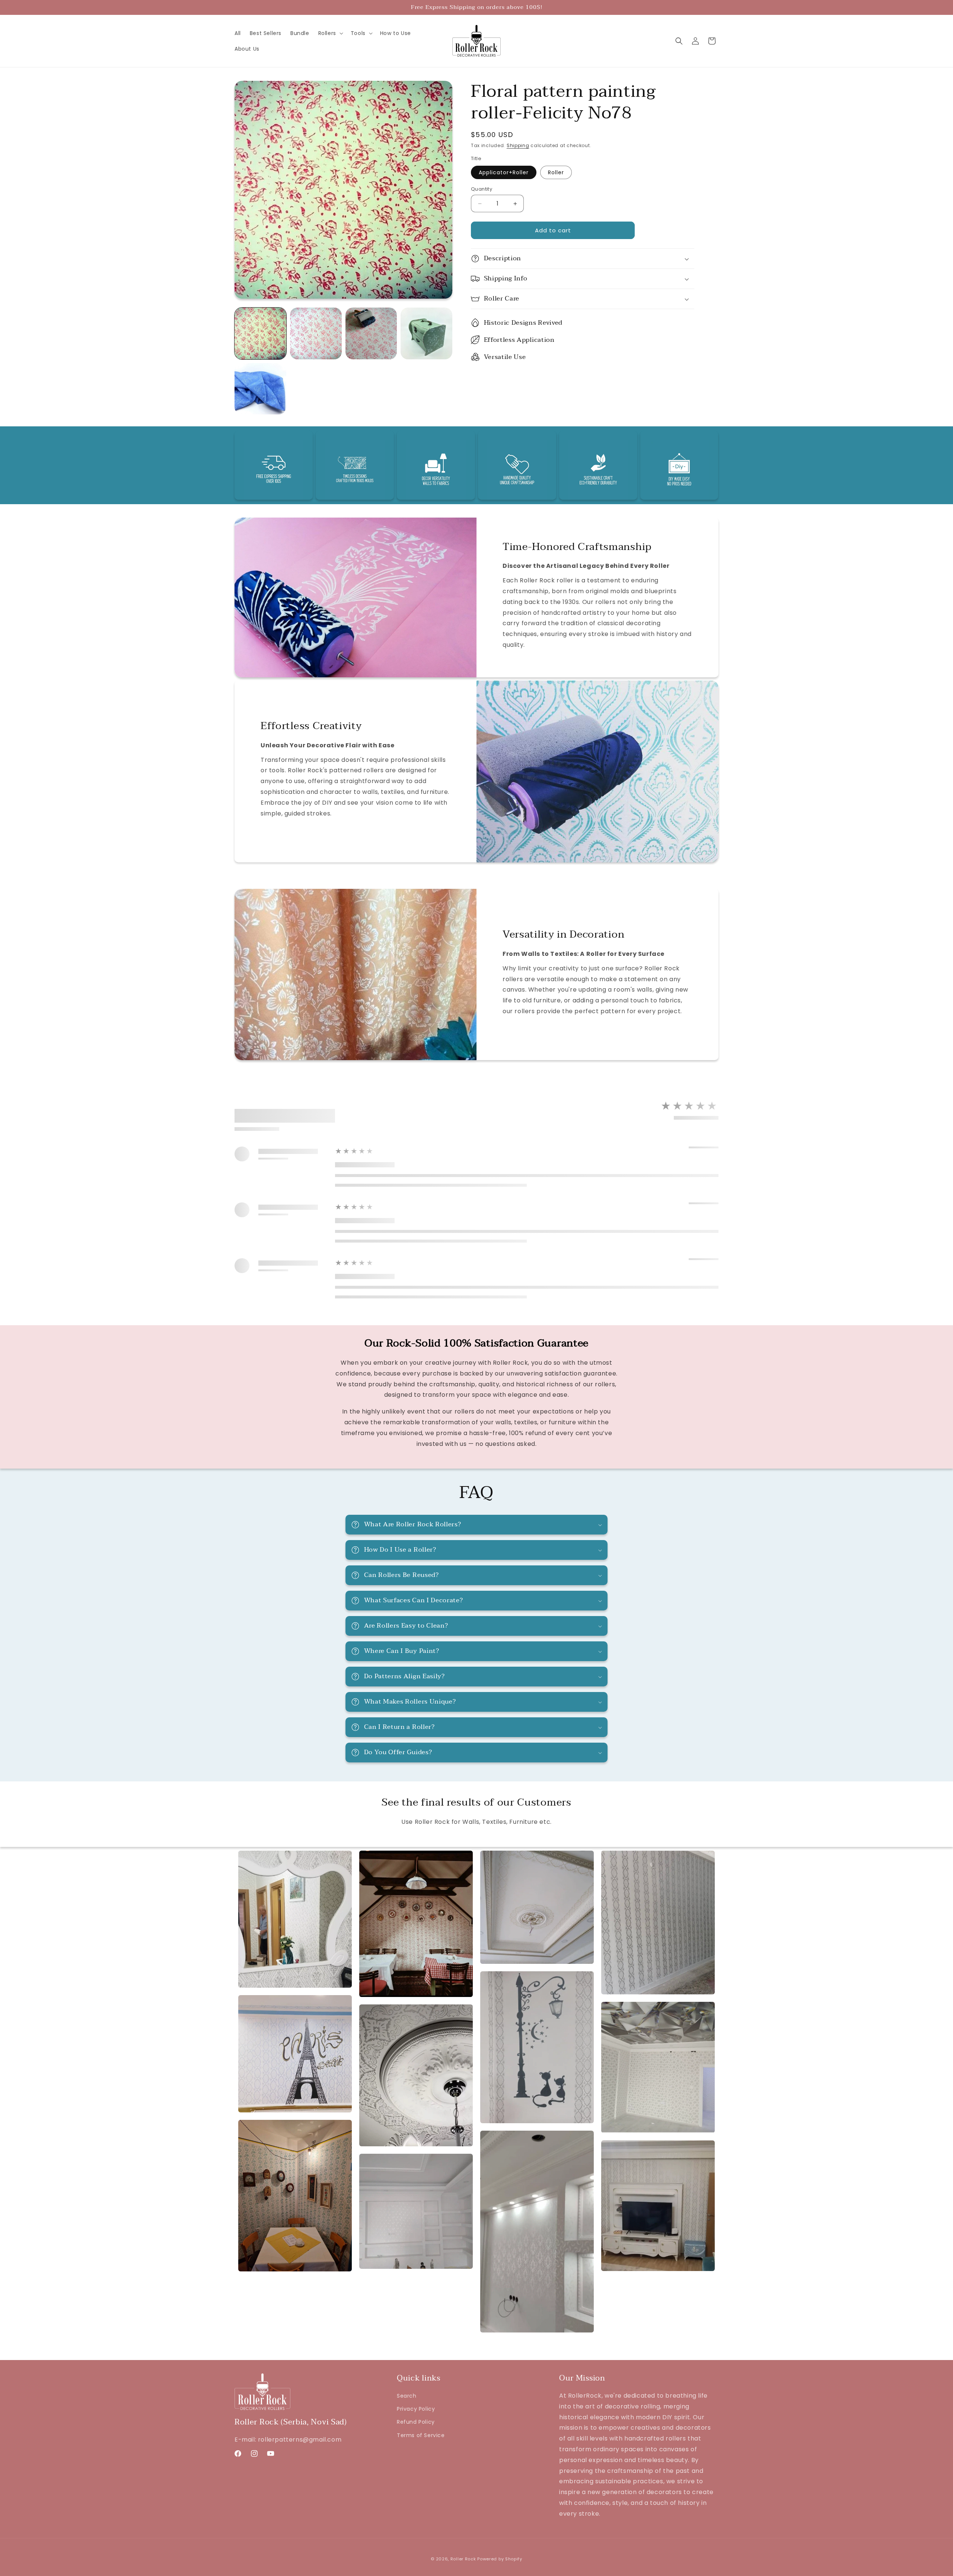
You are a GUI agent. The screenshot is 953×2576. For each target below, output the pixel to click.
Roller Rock (463, 2559)
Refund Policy (416, 2422)
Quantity (482, 189)
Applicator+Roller (504, 172)
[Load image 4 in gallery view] (426, 333)
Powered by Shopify (500, 2559)
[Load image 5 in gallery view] (260, 389)
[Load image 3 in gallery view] (371, 333)
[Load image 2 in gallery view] (316, 333)
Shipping (518, 145)
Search (407, 2396)
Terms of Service (421, 2435)
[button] (330, 33)
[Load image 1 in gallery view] (260, 333)
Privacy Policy (416, 2409)
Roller (556, 172)
